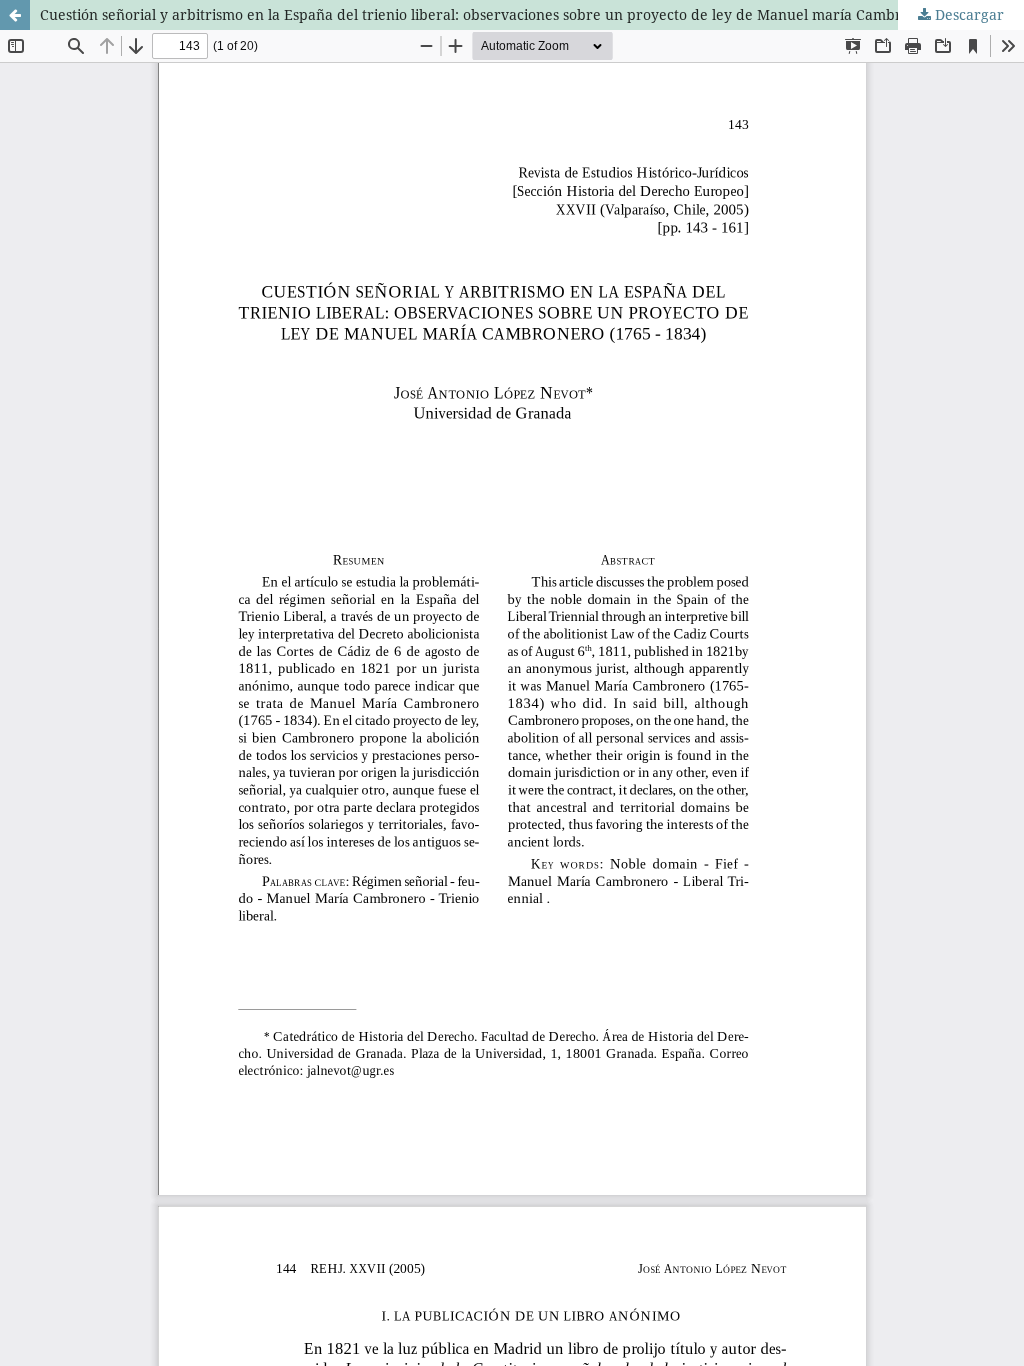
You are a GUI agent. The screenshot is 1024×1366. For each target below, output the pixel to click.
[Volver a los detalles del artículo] (15, 15)
